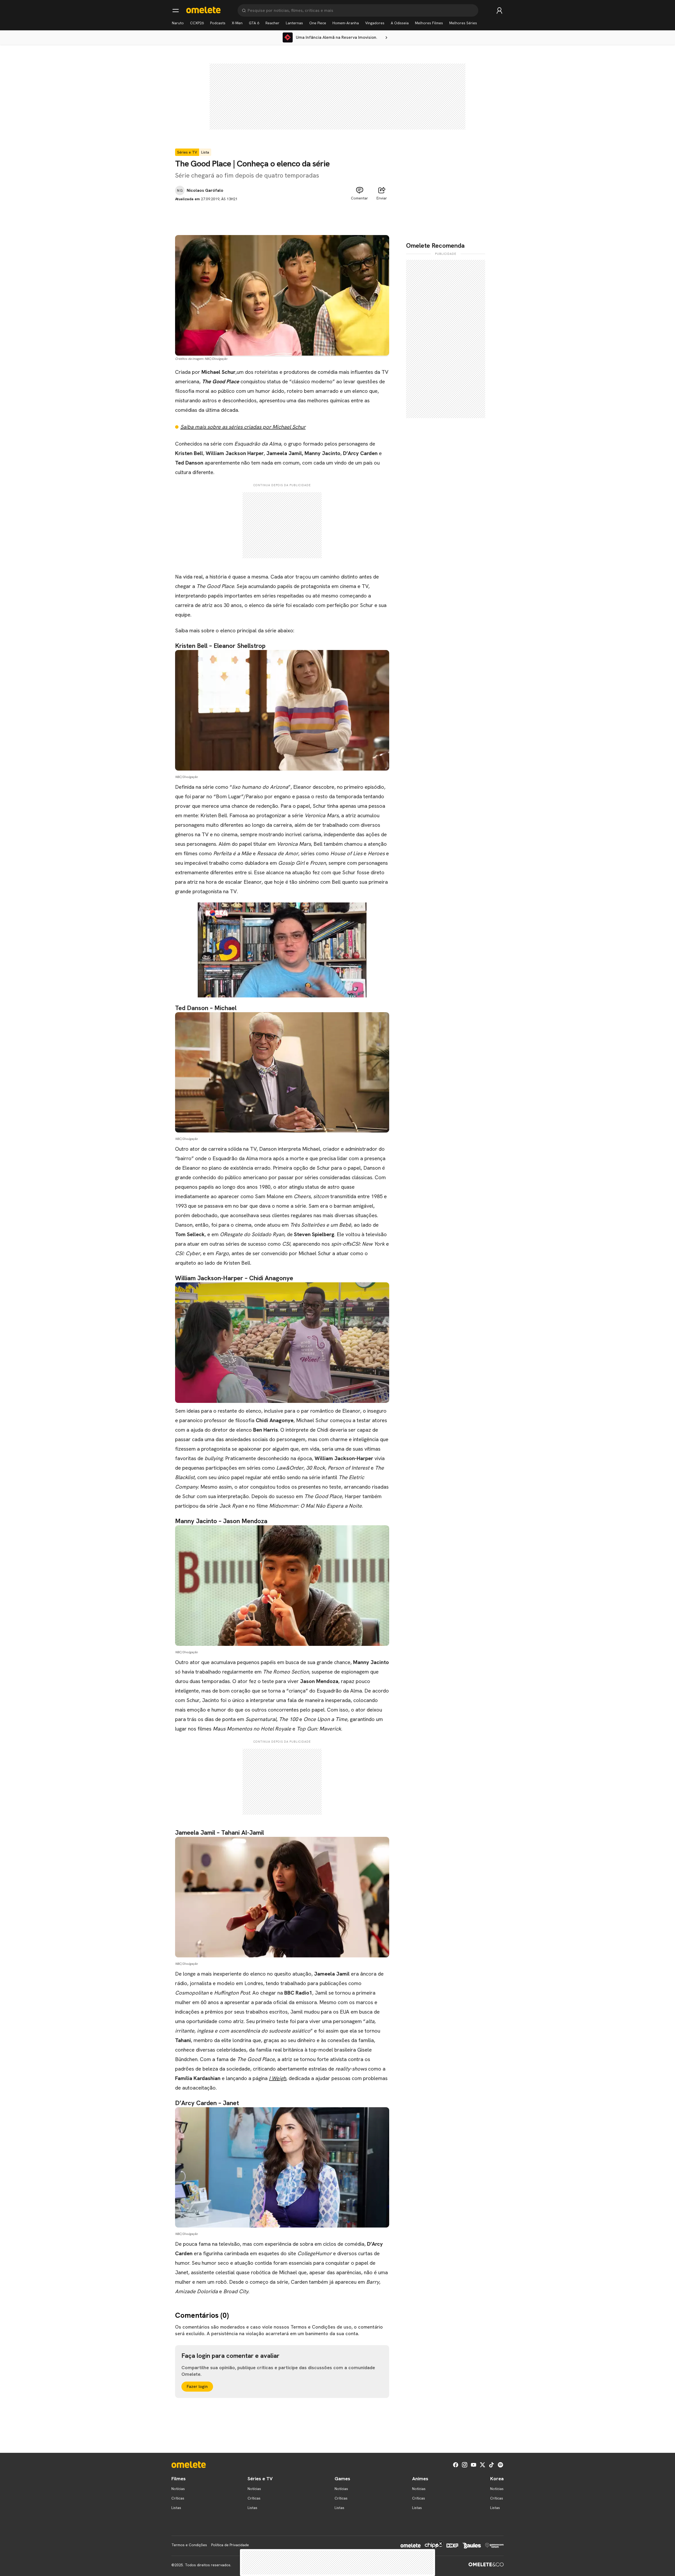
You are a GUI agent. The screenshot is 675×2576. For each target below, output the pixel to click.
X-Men (237, 23)
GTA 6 (254, 23)
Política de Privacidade (230, 2545)
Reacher (273, 23)
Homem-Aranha (346, 23)
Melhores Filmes (429, 23)
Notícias (178, 2489)
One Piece (318, 23)
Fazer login (197, 2386)
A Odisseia (400, 23)
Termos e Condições (189, 2545)
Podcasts (218, 23)
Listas (176, 2508)
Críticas (178, 2498)
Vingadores (375, 23)
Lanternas (294, 23)
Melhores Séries (463, 23)
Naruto (178, 23)
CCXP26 (197, 23)
